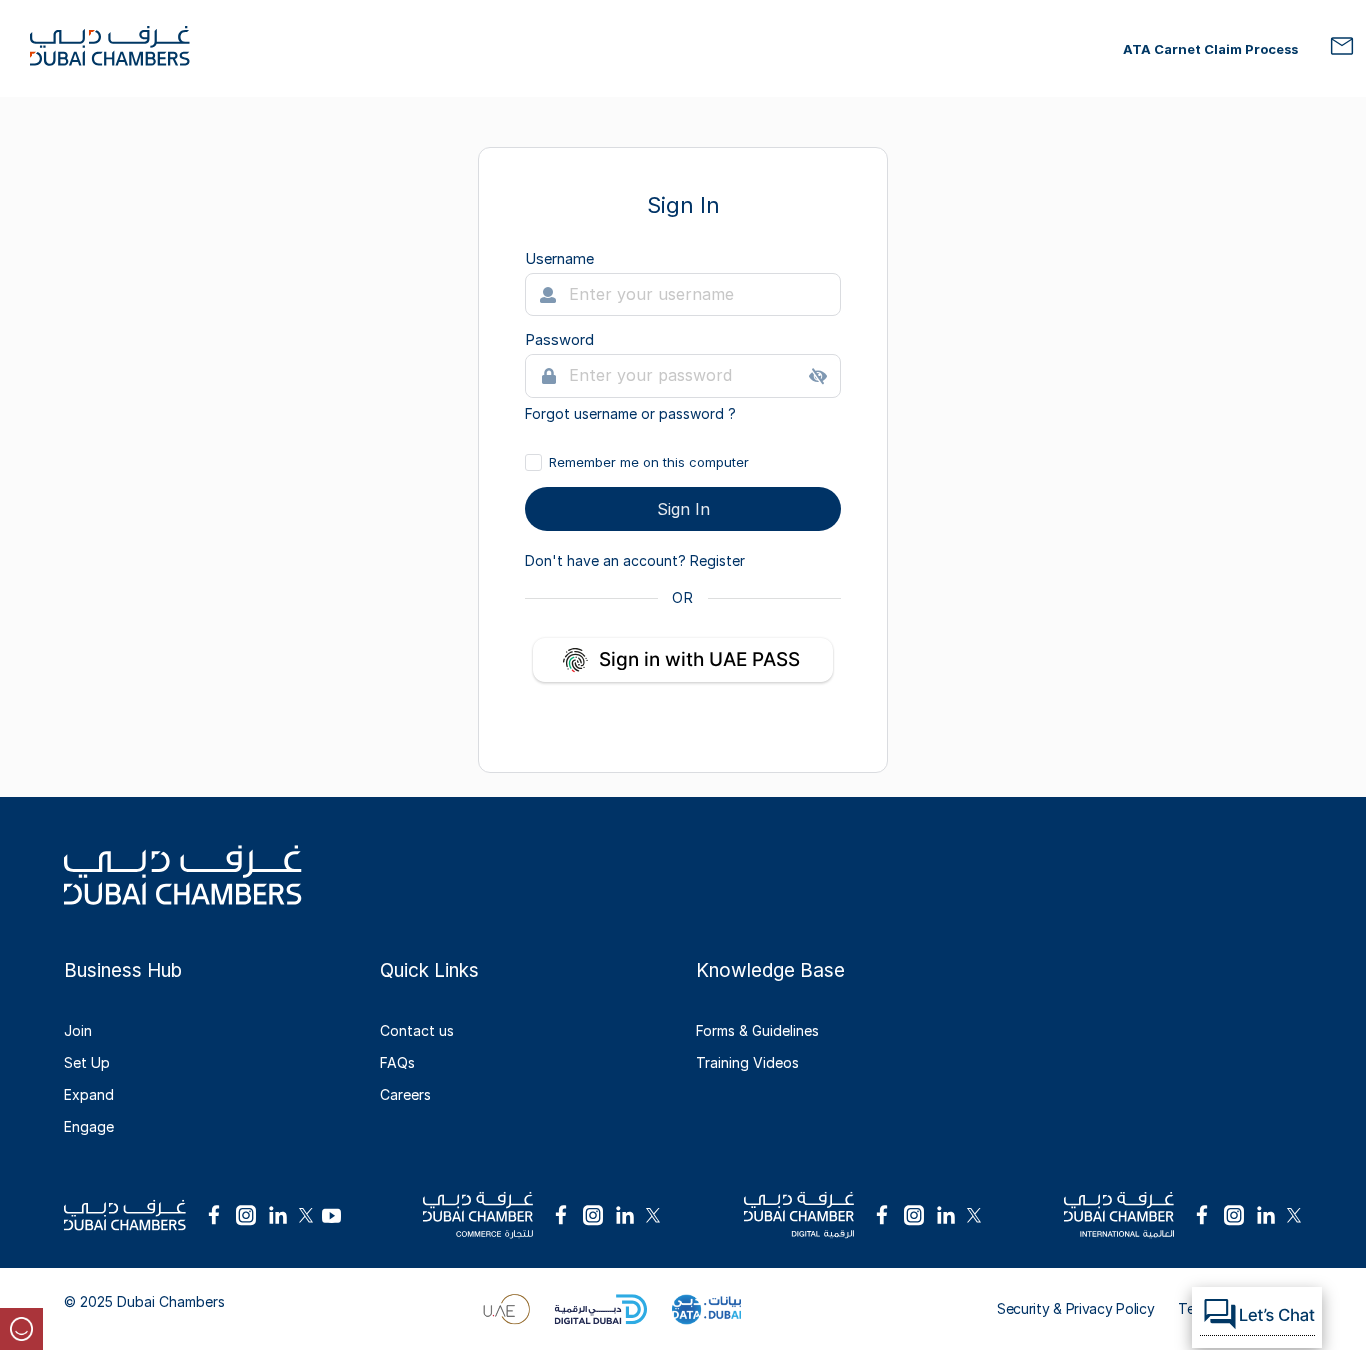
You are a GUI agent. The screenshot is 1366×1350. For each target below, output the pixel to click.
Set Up (87, 1062)
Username (559, 259)
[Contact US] (1342, 54)
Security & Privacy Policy (1076, 1308)
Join (78, 1030)
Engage (89, 1126)
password (693, 413)
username (607, 413)
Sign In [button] (683, 509)
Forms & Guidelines (757, 1030)
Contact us (417, 1030)
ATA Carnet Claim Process (1210, 49)
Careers (405, 1094)
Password (559, 340)
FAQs (397, 1062)
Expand (89, 1094)
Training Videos (747, 1062)
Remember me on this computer (649, 462)
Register (717, 560)
